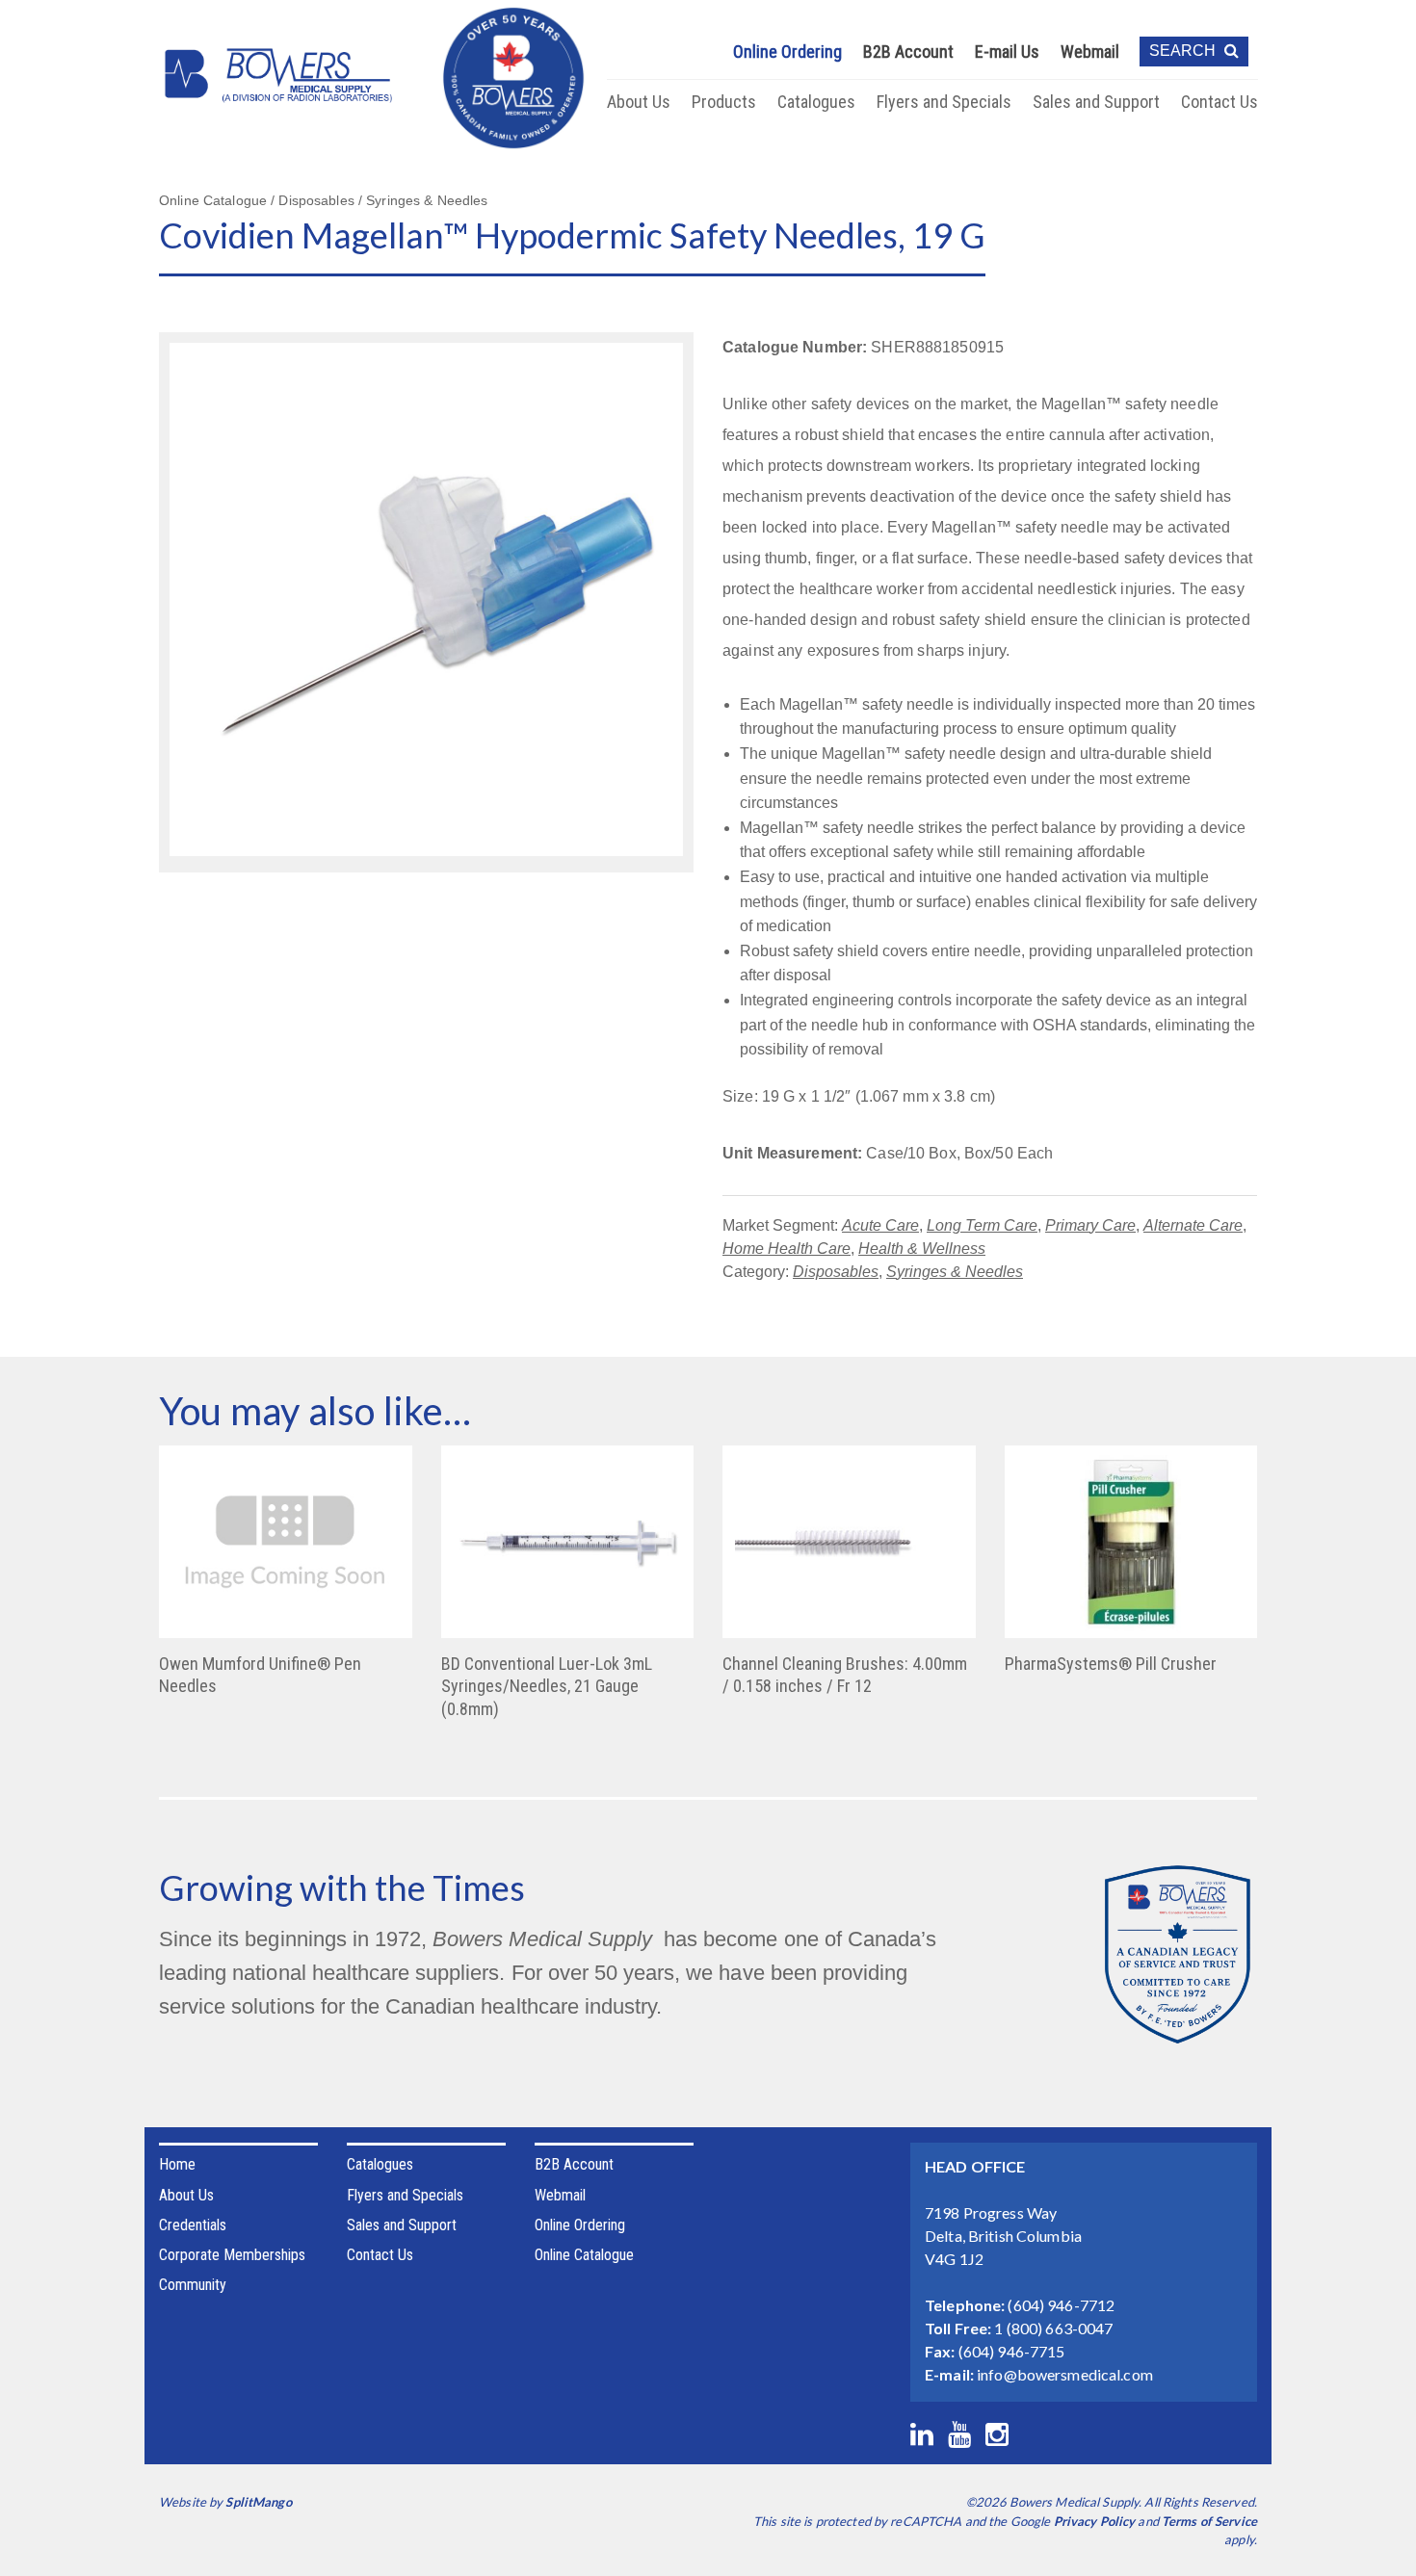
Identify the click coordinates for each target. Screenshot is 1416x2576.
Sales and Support (1096, 102)
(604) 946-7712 (1061, 2305)
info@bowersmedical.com (1065, 2374)
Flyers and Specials (944, 102)
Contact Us (1219, 102)
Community (193, 2285)
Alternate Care (1193, 1225)
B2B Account (908, 52)
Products (724, 102)
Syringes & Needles (955, 1272)
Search (1184, 51)
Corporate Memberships (232, 2255)
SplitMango (258, 2502)
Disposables (836, 1272)
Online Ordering (787, 52)
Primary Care (1090, 1225)
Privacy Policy (1095, 2521)
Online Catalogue (584, 2255)
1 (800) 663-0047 (1053, 2328)
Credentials (193, 2225)
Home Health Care (787, 1249)
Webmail (1090, 52)
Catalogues (816, 102)
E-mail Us (1007, 52)
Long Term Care (982, 1225)
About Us (639, 102)
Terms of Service (1209, 2521)
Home (177, 2164)
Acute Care (880, 1225)
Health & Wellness (922, 1249)
